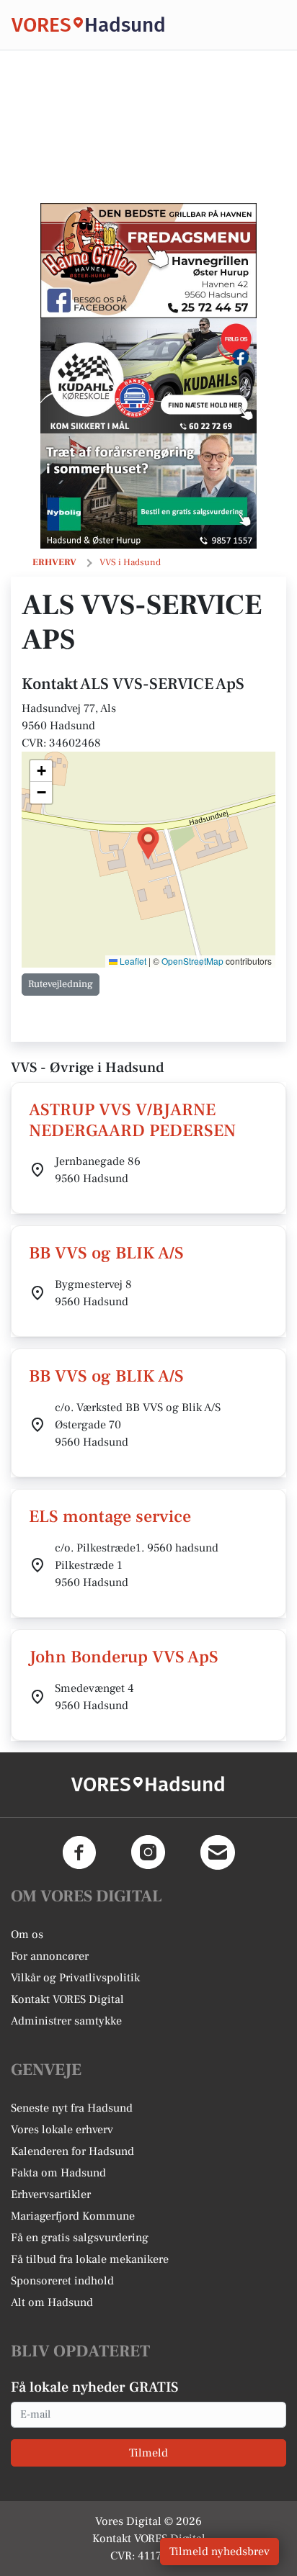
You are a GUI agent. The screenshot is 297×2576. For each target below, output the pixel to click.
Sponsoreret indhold (62, 2281)
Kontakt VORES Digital (67, 1999)
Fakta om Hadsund (58, 2173)
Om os (27, 1935)
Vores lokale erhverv (62, 2130)
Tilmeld (148, 2453)
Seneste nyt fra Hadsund (72, 2108)
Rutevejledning (61, 984)
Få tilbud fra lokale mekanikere (90, 2259)
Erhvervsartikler (51, 2194)
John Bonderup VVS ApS (124, 1657)
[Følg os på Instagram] (148, 1852)
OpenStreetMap (192, 961)
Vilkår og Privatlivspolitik (75, 1978)
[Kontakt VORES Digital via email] (218, 1852)
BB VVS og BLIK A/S (106, 1253)
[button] (148, 843)
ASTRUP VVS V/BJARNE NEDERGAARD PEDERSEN (132, 1120)
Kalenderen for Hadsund (72, 2151)
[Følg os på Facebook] (79, 1852)
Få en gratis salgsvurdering (80, 2238)
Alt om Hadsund (52, 2302)
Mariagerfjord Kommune (73, 2216)
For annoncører (50, 1956)
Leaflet (132, 961)
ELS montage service (110, 1517)
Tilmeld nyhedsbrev (220, 2552)
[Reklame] (148, 261)
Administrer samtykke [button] (66, 2021)
